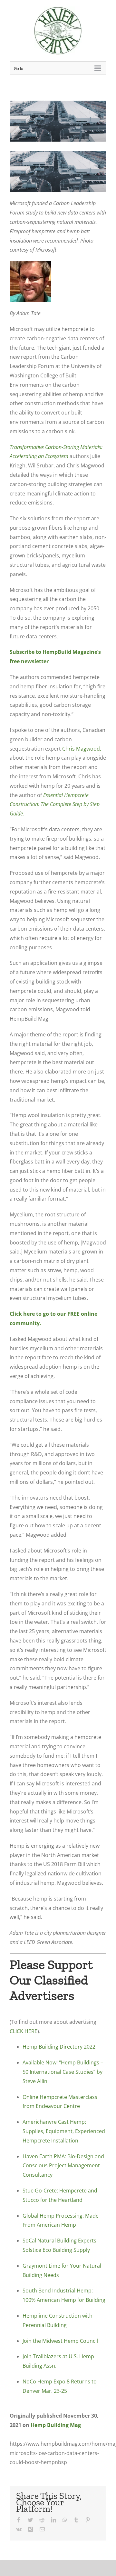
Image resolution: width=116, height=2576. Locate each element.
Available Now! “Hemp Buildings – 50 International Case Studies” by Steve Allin (63, 2072)
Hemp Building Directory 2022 (59, 2047)
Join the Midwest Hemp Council (60, 2341)
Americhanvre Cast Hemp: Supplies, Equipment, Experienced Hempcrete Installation (64, 2131)
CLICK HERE (24, 2031)
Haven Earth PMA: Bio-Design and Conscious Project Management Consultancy (63, 2166)
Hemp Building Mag (56, 2425)
